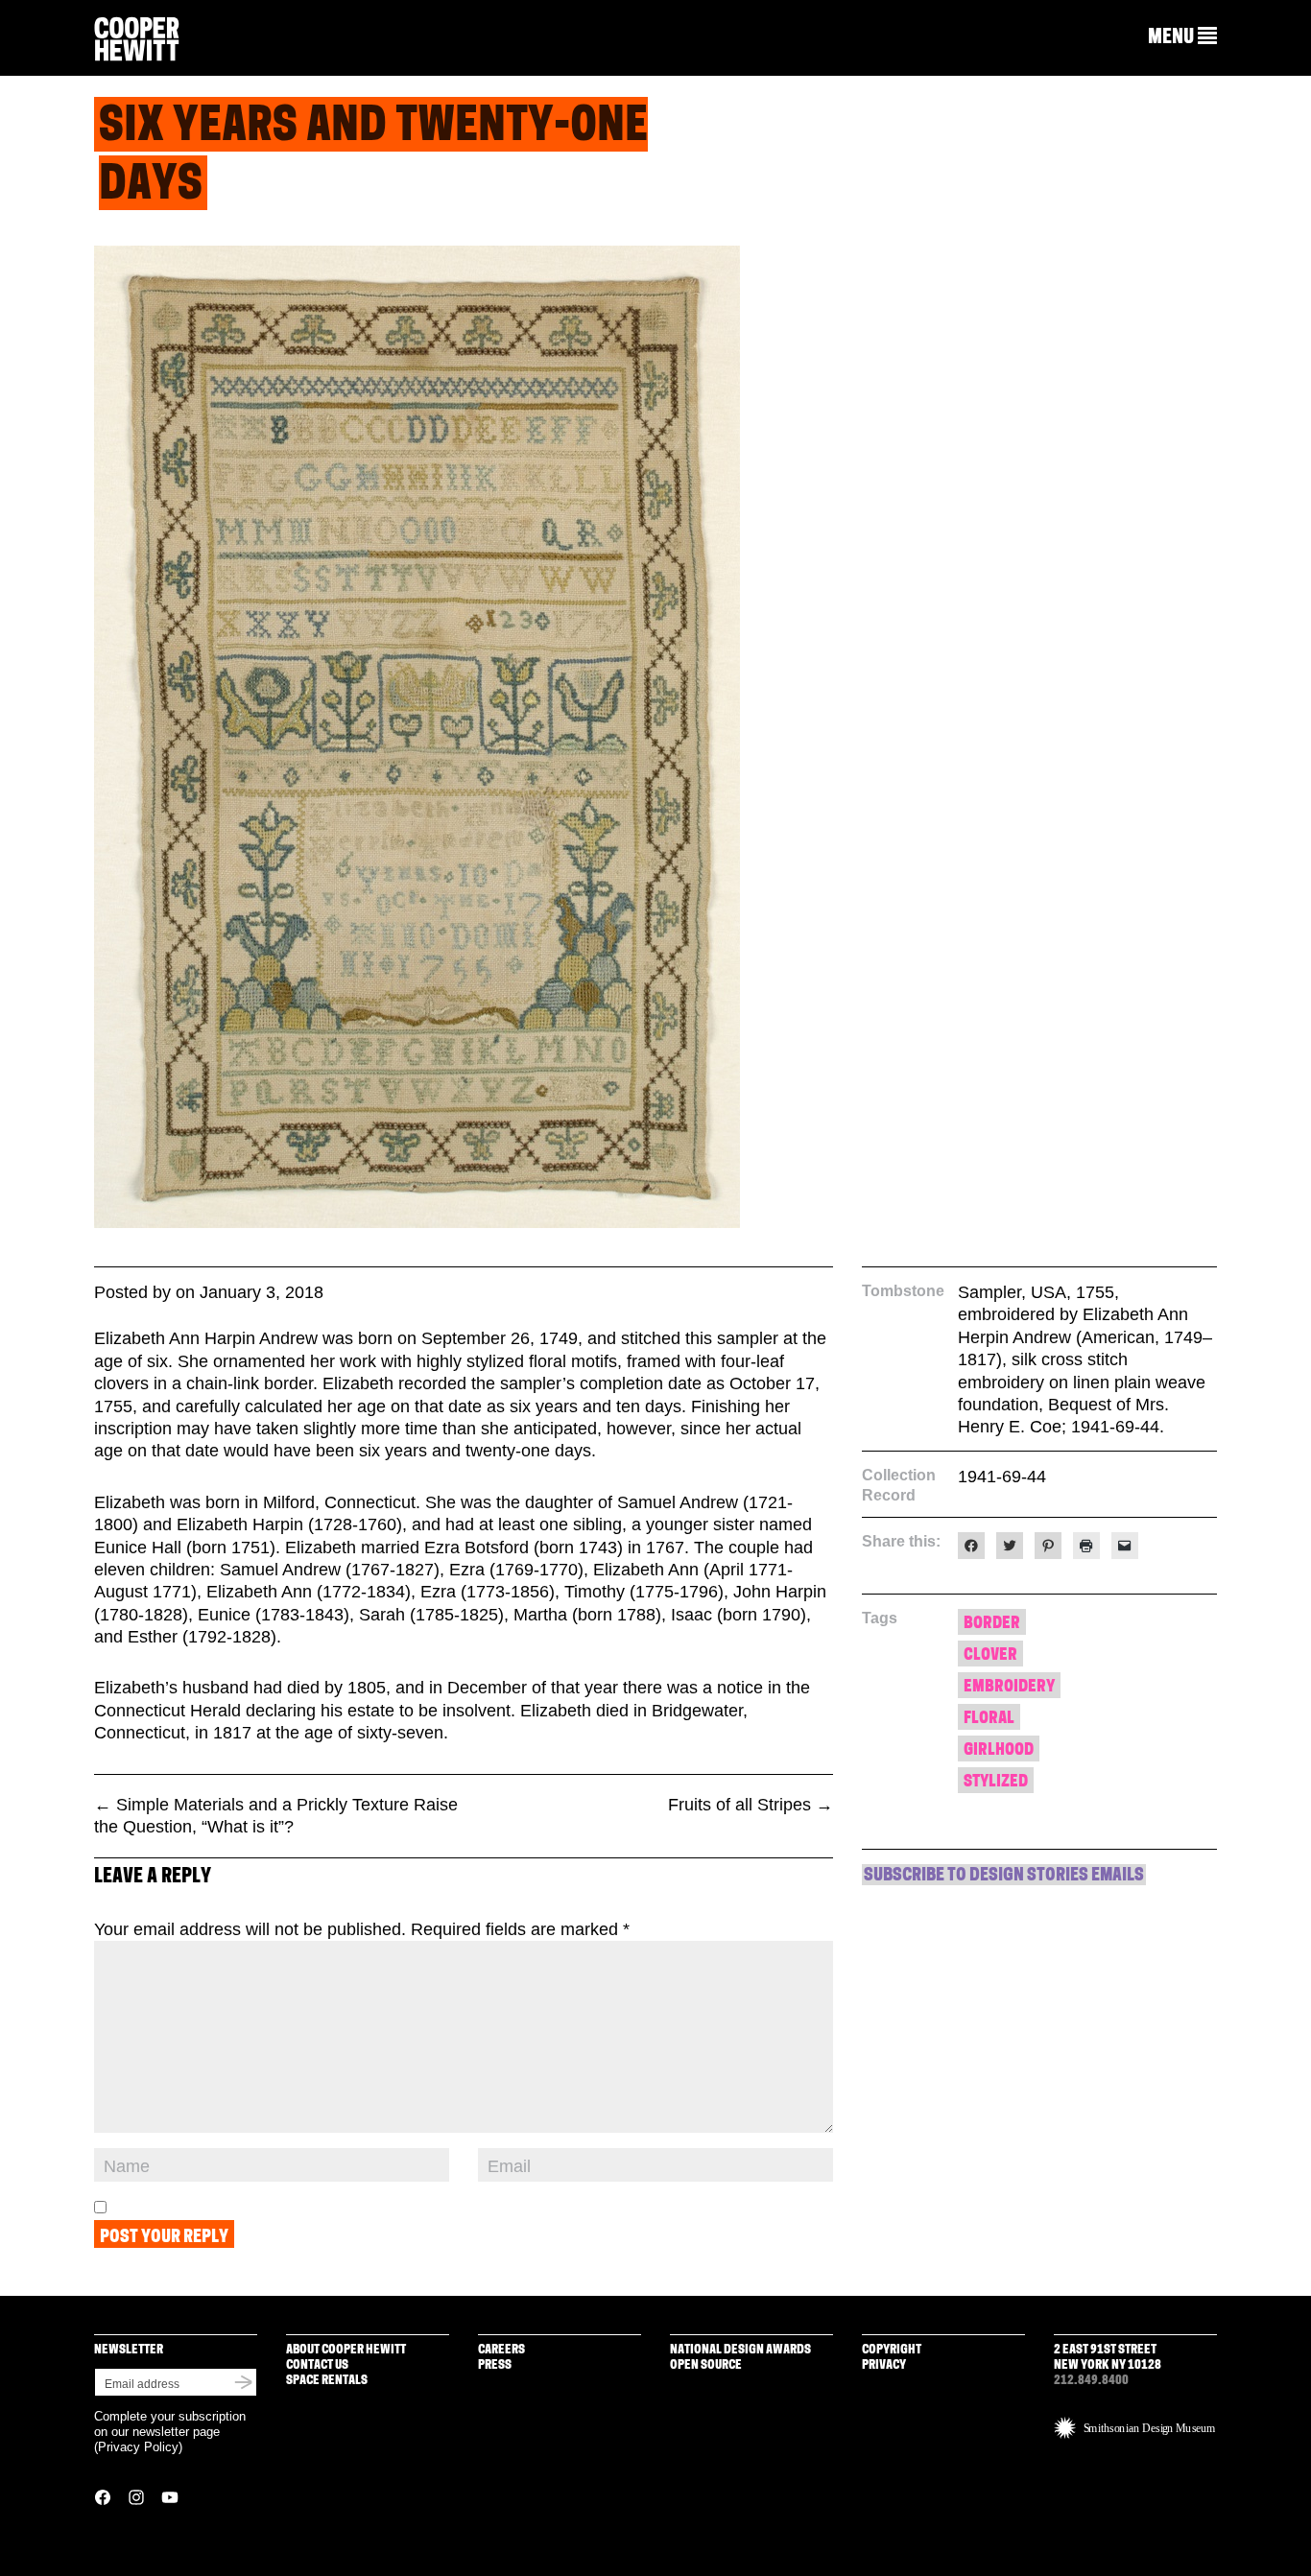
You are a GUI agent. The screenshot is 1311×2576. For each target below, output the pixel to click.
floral (989, 1719)
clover (990, 1655)
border (992, 1624)
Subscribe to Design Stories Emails (1004, 1877)
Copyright (892, 2350)
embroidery (1009, 1687)
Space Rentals (327, 2381)
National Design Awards (740, 2350)
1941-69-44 (1002, 1477)
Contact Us (317, 2365)
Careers (501, 2350)
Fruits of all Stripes (751, 1805)
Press (495, 2365)
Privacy (884, 2365)
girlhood (999, 1750)
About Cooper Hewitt (346, 2350)
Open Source (706, 2365)
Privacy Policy (138, 2447)
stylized (996, 1782)
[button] (1182, 37)
